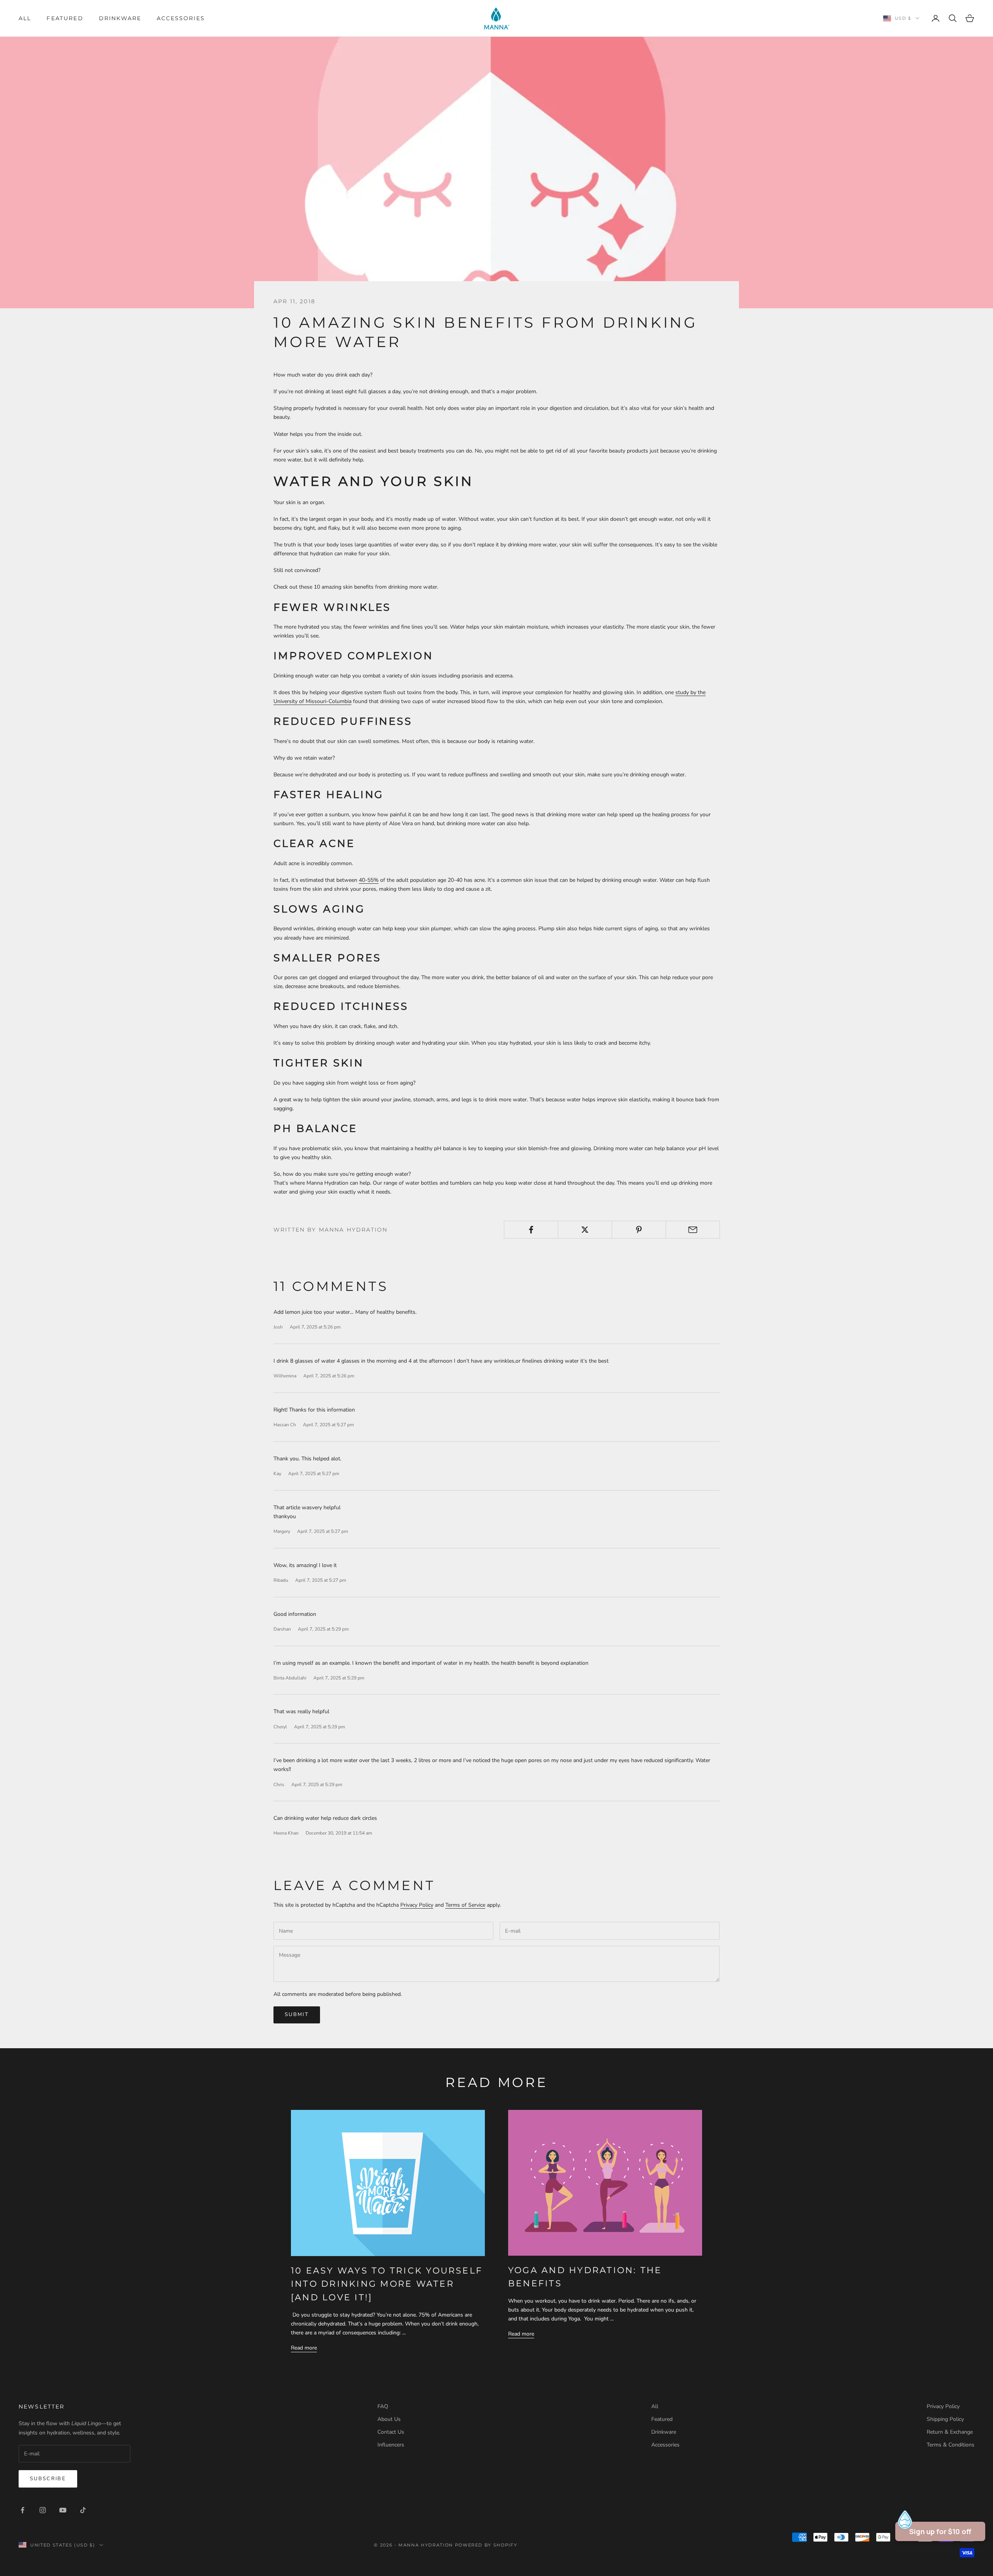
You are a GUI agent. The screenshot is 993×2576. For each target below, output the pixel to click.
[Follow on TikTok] (83, 2510)
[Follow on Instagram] (43, 2510)
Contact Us (391, 2432)
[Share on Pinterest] (639, 1230)
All (25, 18)
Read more (304, 2348)
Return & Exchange (950, 2432)
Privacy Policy (417, 1905)
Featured (65, 18)
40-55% (369, 880)
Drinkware (120, 18)
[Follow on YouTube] (63, 2510)
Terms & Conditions (951, 2445)
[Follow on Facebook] (22, 2510)
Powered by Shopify (486, 2545)
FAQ (383, 2406)
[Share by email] (693, 1230)
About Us (389, 2419)
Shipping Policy (945, 2419)
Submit (297, 2014)
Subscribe (48, 2479)
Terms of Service (465, 1905)
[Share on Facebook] (531, 1230)
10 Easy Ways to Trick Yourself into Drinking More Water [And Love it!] (387, 2284)
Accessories (181, 18)
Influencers (391, 2445)
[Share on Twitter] (585, 1230)
